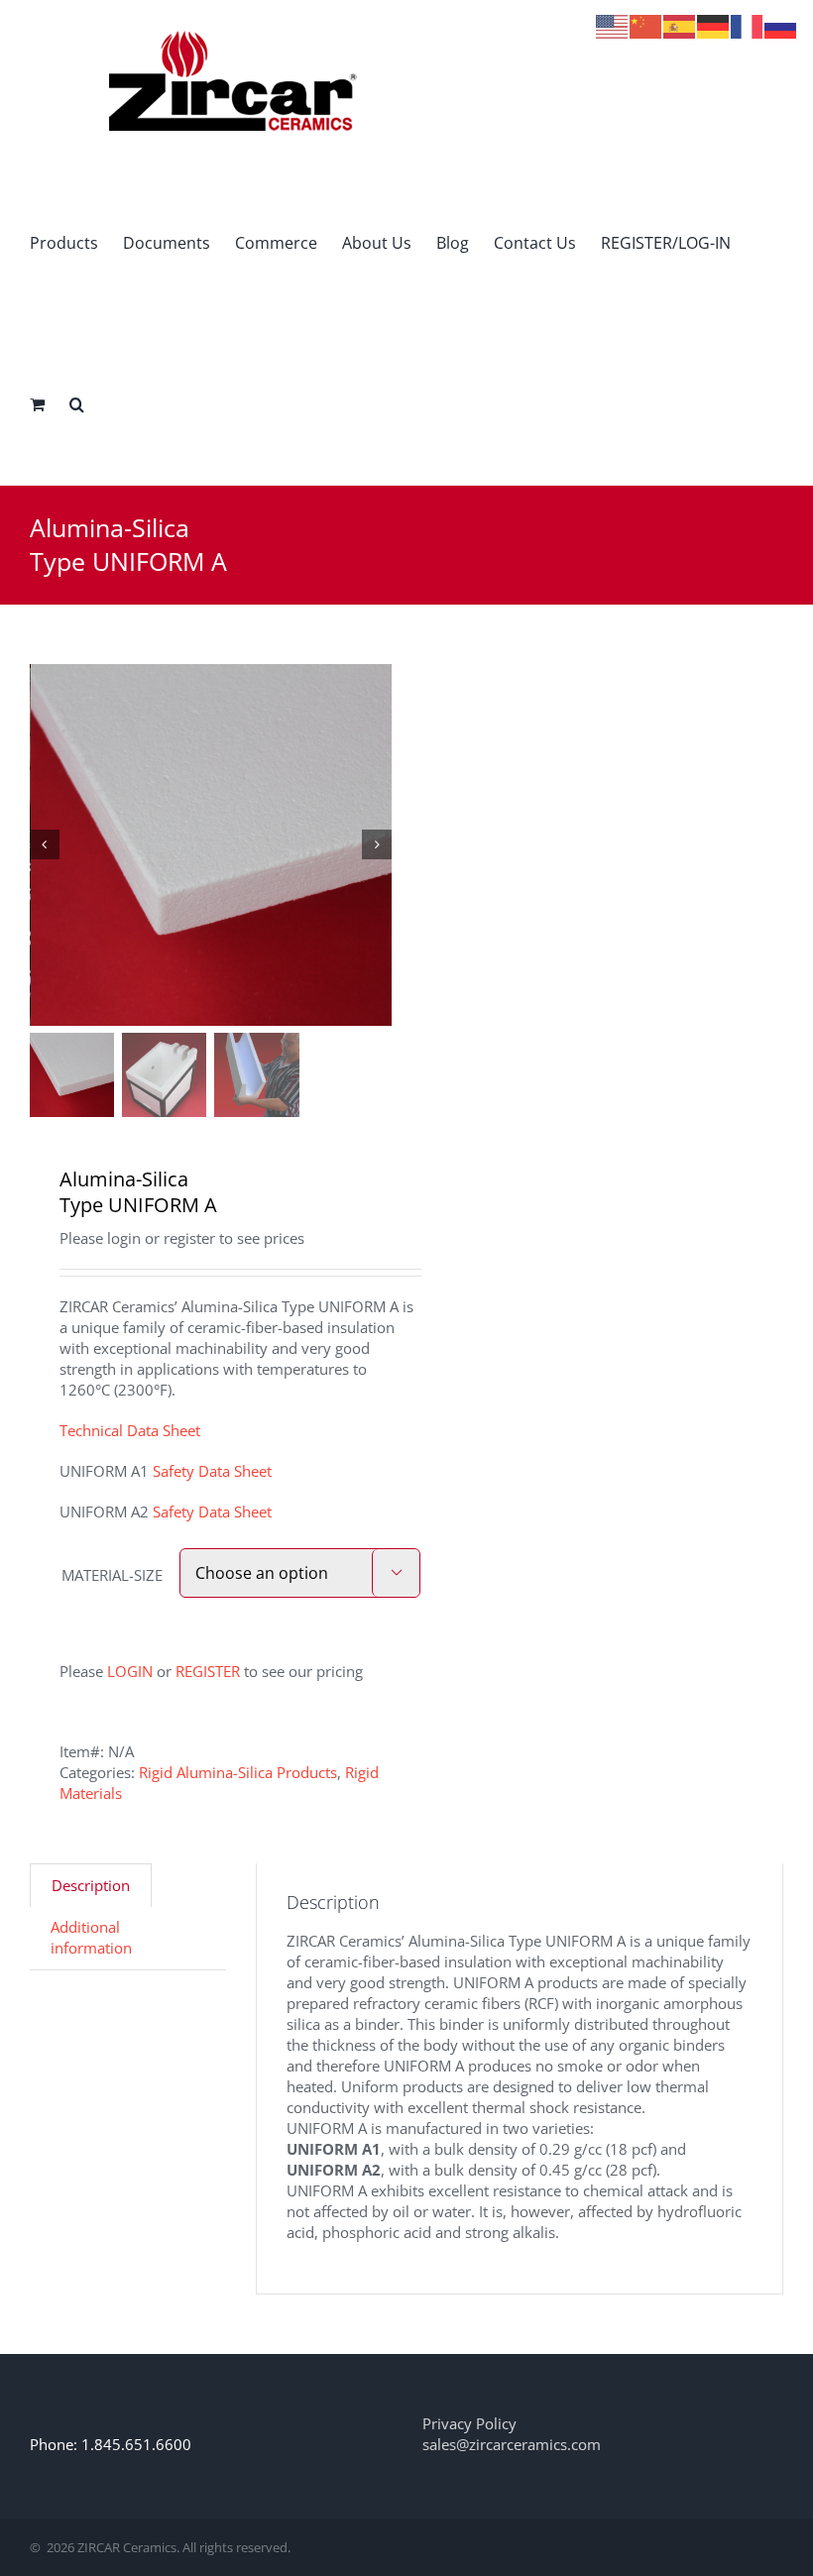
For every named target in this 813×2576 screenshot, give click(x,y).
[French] (748, 25)
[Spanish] (680, 25)
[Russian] (781, 25)
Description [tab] (91, 1885)
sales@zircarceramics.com (512, 2444)
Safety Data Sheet (212, 1471)
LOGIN (130, 1671)
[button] (77, 404)
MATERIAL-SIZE (112, 1575)
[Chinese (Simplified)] (646, 25)
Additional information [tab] (91, 1937)
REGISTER (208, 1671)
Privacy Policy (469, 2423)
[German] (714, 25)
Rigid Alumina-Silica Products (238, 1772)
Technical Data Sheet (130, 1430)
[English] (613, 25)
